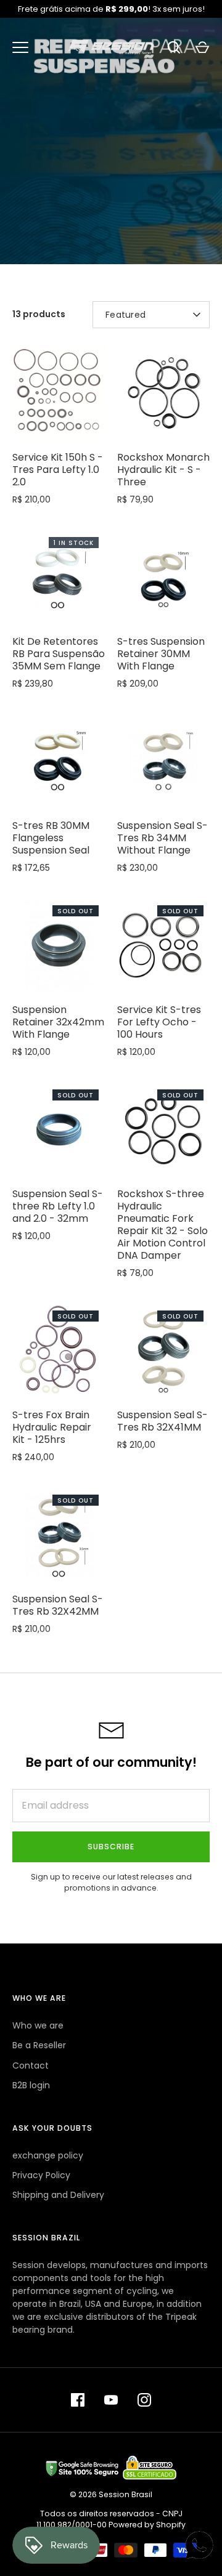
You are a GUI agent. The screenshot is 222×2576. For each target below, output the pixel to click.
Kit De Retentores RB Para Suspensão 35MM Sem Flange (59, 654)
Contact (31, 2065)
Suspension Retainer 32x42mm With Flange (58, 1022)
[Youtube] (111, 2400)
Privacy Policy (41, 2175)
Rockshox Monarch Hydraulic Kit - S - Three (163, 470)
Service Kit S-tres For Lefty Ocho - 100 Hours (159, 1022)
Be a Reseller (39, 2045)
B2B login (31, 2085)
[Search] (174, 47)
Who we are (38, 2025)
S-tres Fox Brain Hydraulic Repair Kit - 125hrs (52, 1427)
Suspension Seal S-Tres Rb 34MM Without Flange (162, 838)
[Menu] (20, 47)
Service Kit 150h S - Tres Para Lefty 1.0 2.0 (58, 470)
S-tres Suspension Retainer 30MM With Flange (161, 654)
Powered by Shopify (147, 2525)
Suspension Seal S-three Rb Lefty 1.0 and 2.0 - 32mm (58, 1206)
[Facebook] (78, 2400)
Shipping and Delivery (58, 2195)
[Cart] (202, 47)
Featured (125, 315)
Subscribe (111, 1847)
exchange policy (48, 2155)
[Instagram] (144, 2400)
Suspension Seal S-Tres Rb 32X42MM (58, 1605)
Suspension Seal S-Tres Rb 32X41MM (162, 1421)
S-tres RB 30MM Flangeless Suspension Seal (51, 838)
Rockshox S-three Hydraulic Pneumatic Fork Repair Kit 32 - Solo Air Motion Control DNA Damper (162, 1225)
